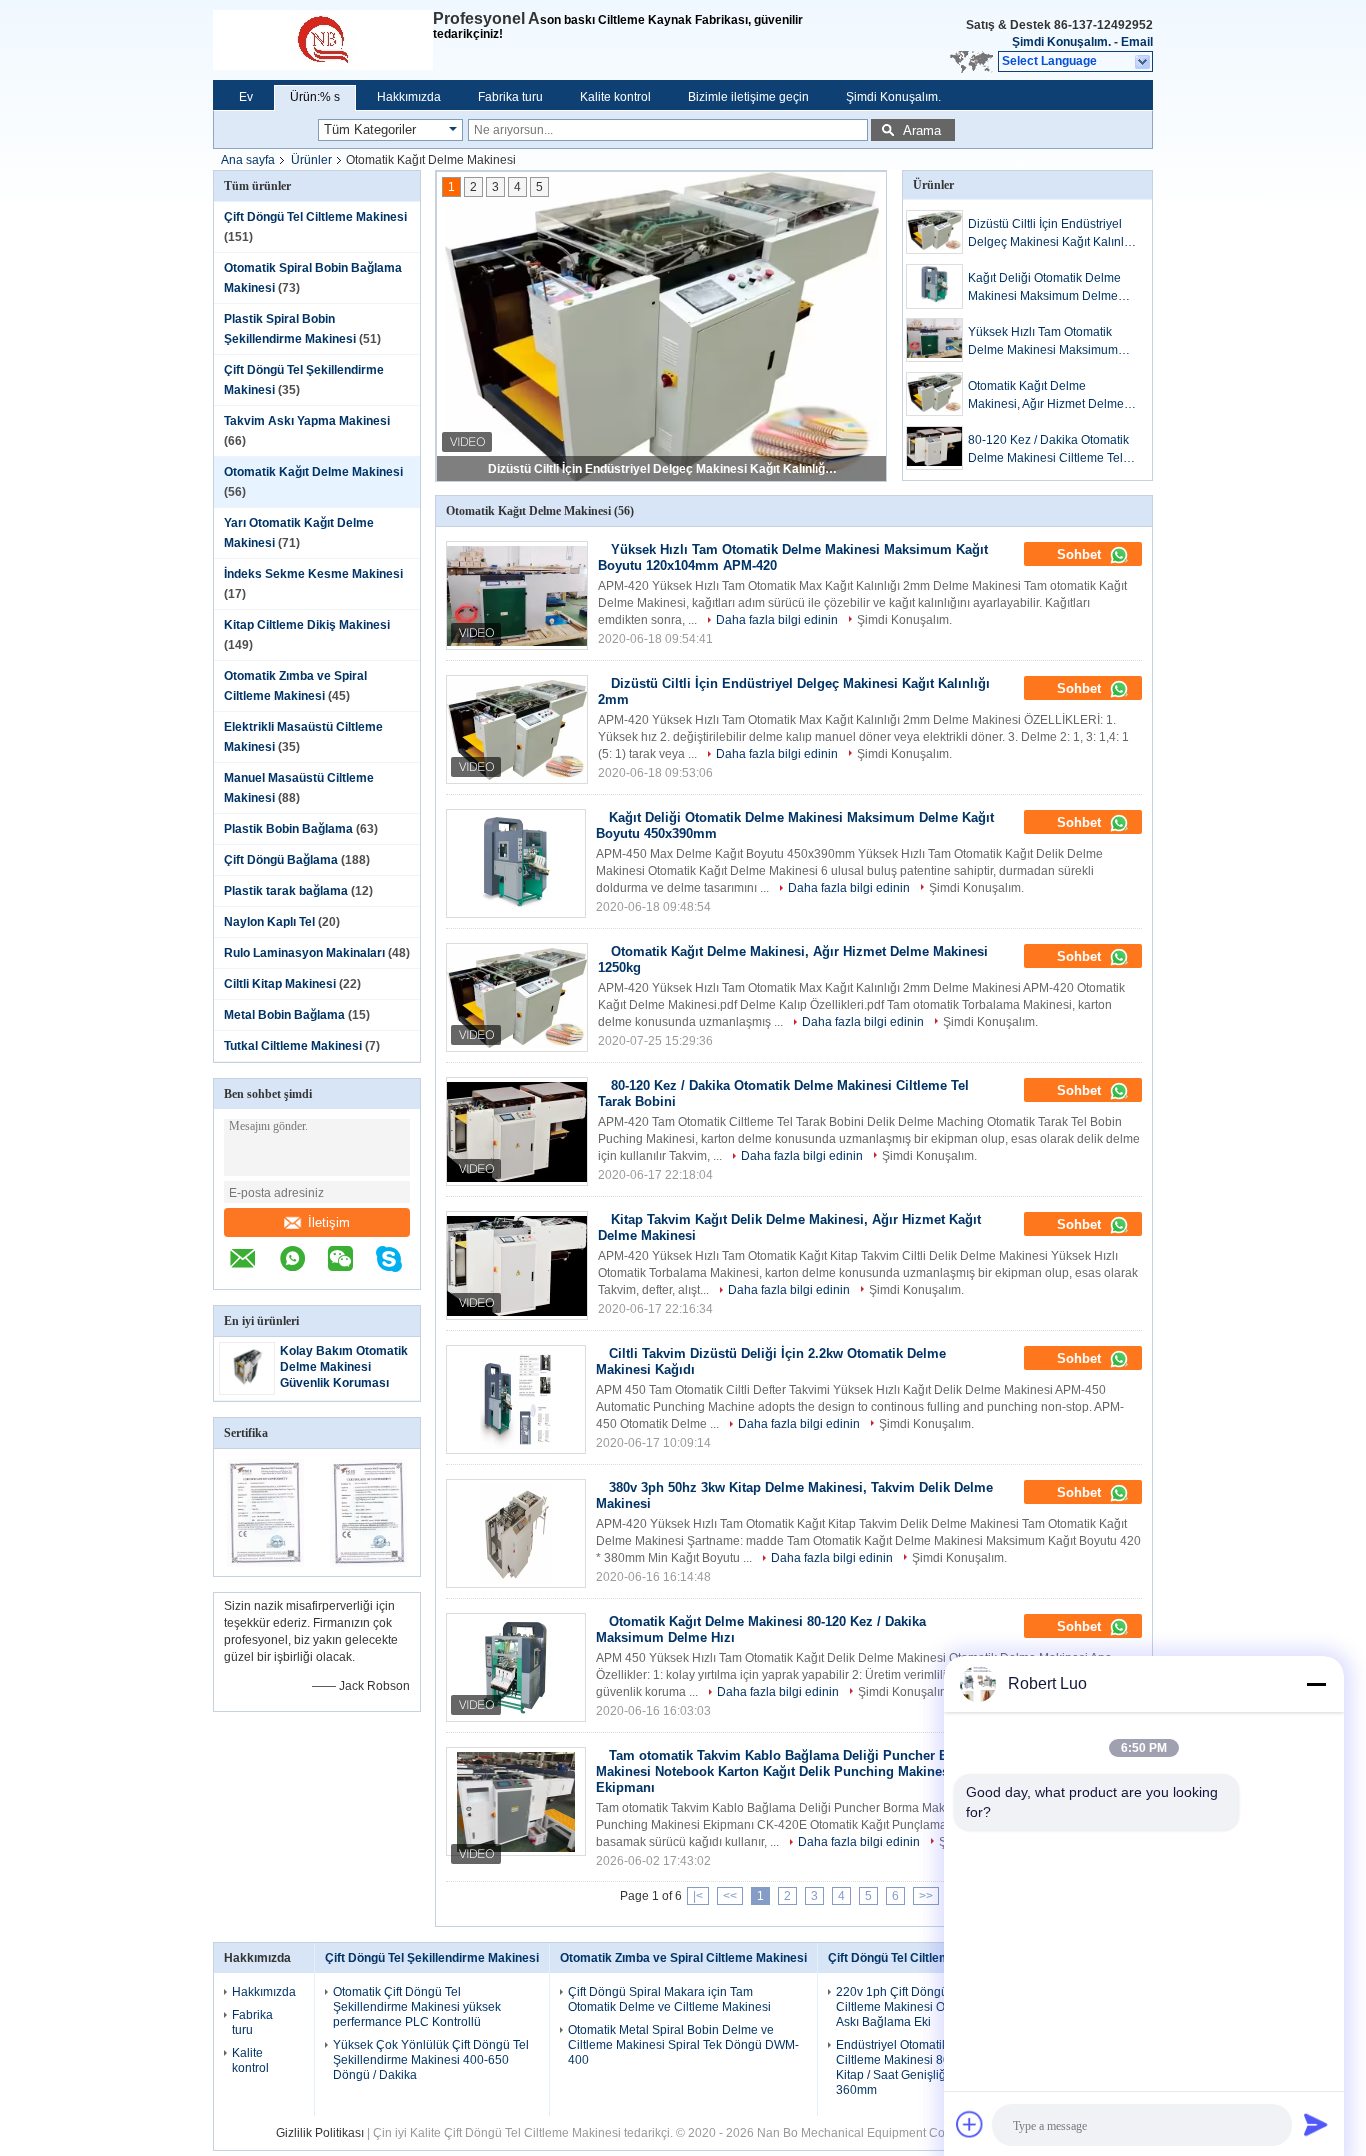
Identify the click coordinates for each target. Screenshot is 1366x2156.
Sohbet (1081, 554)
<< (730, 1896)
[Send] (1316, 2124)
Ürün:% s (315, 97)
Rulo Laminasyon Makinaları (304, 953)
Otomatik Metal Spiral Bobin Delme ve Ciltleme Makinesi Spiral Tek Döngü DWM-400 (683, 2045)
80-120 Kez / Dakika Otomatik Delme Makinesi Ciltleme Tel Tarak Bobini (1048, 450)
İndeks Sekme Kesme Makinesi (313, 574)
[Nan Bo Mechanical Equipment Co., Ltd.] (323, 40)
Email (1137, 42)
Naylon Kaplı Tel (269, 922)
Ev (246, 97)
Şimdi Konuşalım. (1061, 42)
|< (698, 1896)
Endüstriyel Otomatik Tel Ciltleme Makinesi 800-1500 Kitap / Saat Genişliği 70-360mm (912, 2067)
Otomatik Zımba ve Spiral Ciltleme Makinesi (683, 1958)
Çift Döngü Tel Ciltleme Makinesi (315, 217)
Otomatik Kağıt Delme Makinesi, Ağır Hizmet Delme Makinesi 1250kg (1046, 396)
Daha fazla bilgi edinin (777, 620)
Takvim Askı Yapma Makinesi (307, 421)
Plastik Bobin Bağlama (288, 829)
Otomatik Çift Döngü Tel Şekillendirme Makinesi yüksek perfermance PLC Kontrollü (417, 2007)
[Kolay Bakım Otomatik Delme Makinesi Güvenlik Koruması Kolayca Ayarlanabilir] (247, 1387)
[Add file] (970, 2124)
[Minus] (1316, 1684)
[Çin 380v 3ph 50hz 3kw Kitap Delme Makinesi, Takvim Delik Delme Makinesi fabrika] (516, 1533)
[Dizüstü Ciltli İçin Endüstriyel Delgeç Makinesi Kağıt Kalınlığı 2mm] (934, 232)
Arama (922, 130)
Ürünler (311, 160)
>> (926, 1896)
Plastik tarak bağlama (286, 891)
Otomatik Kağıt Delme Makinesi (313, 472)
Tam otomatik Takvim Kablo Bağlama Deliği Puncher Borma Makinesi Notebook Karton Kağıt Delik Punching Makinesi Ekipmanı (788, 1771)
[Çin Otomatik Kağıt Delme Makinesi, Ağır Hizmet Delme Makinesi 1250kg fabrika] (517, 997)
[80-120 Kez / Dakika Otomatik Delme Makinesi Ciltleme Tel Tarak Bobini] (934, 448)
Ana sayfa (248, 160)
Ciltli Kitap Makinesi (280, 984)
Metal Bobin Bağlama (284, 1015)
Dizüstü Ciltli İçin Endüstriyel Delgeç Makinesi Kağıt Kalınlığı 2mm (663, 469)
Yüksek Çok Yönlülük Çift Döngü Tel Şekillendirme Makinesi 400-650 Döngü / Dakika (431, 2060)
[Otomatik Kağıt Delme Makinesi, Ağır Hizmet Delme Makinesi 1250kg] (934, 394)
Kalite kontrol (615, 97)
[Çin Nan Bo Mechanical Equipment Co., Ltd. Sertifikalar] (265, 1563)
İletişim (329, 1222)
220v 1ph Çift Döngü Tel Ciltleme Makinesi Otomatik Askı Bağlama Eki (910, 2007)
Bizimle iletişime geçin (748, 97)
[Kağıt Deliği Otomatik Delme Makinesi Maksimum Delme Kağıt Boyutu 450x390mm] (934, 286)
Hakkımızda (409, 97)
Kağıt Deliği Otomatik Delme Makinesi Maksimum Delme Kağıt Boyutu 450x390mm (1044, 288)
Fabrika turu (510, 97)
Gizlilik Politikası (320, 2133)
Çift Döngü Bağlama (281, 860)
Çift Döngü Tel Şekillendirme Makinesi (432, 1958)
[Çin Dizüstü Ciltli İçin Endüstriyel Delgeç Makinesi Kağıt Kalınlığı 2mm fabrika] (517, 729)
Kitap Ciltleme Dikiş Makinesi (307, 625)
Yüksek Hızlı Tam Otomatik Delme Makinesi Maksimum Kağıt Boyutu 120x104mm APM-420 (1043, 342)
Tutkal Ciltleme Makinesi (293, 1046)
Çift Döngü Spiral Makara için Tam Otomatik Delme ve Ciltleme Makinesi (669, 1999)
